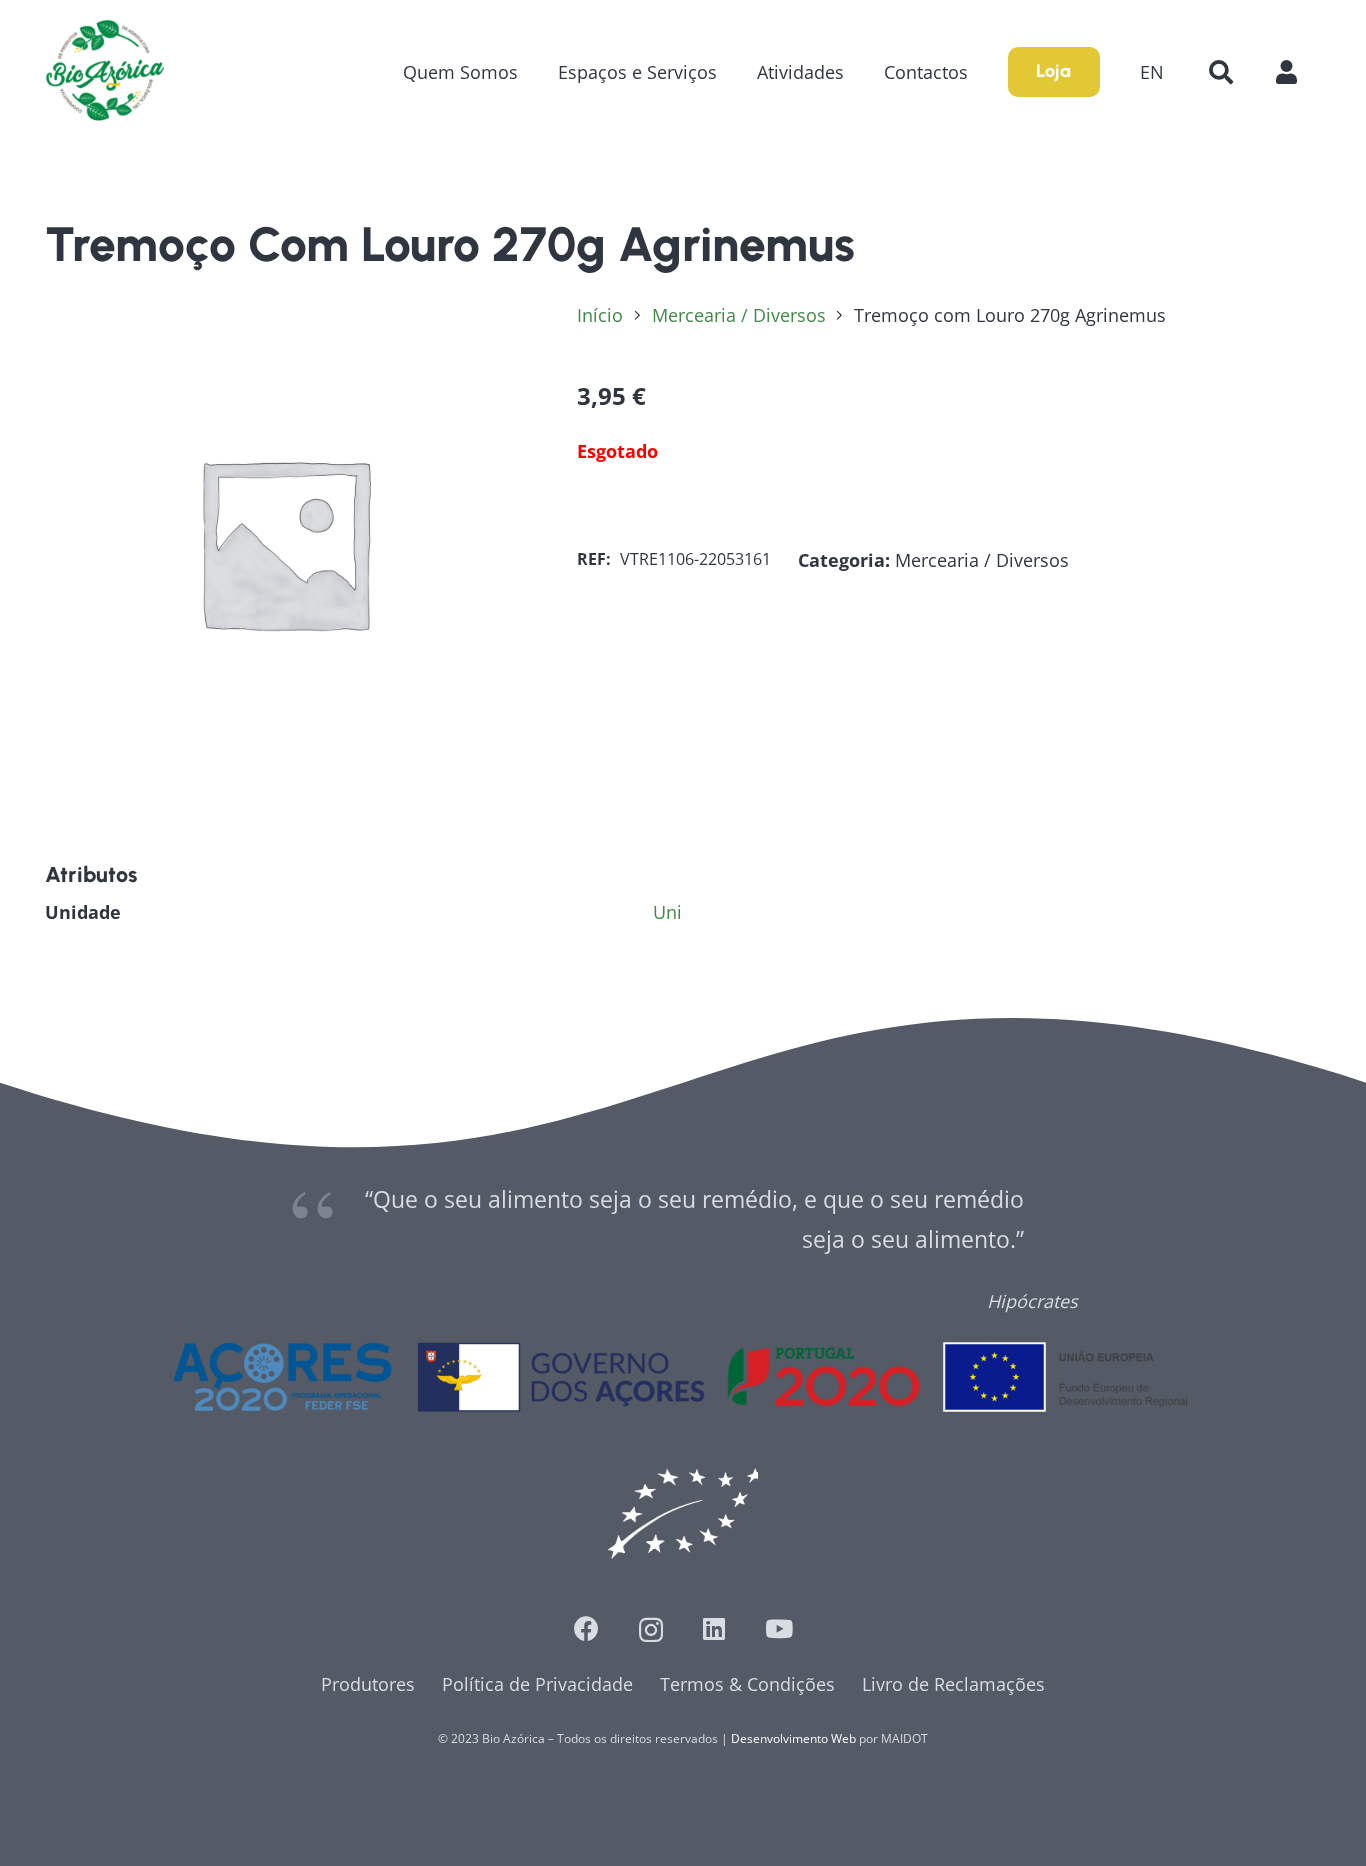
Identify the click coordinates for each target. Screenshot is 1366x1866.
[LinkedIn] (714, 1628)
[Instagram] (651, 1630)
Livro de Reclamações (953, 1684)
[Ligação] (105, 72)
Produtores (368, 1684)
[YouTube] (779, 1628)
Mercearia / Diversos (739, 315)
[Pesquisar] (1220, 72)
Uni (667, 912)
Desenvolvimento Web (793, 1738)
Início (600, 315)
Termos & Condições (747, 1684)
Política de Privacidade (537, 1684)
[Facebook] (586, 1628)
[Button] (1296, 71)
